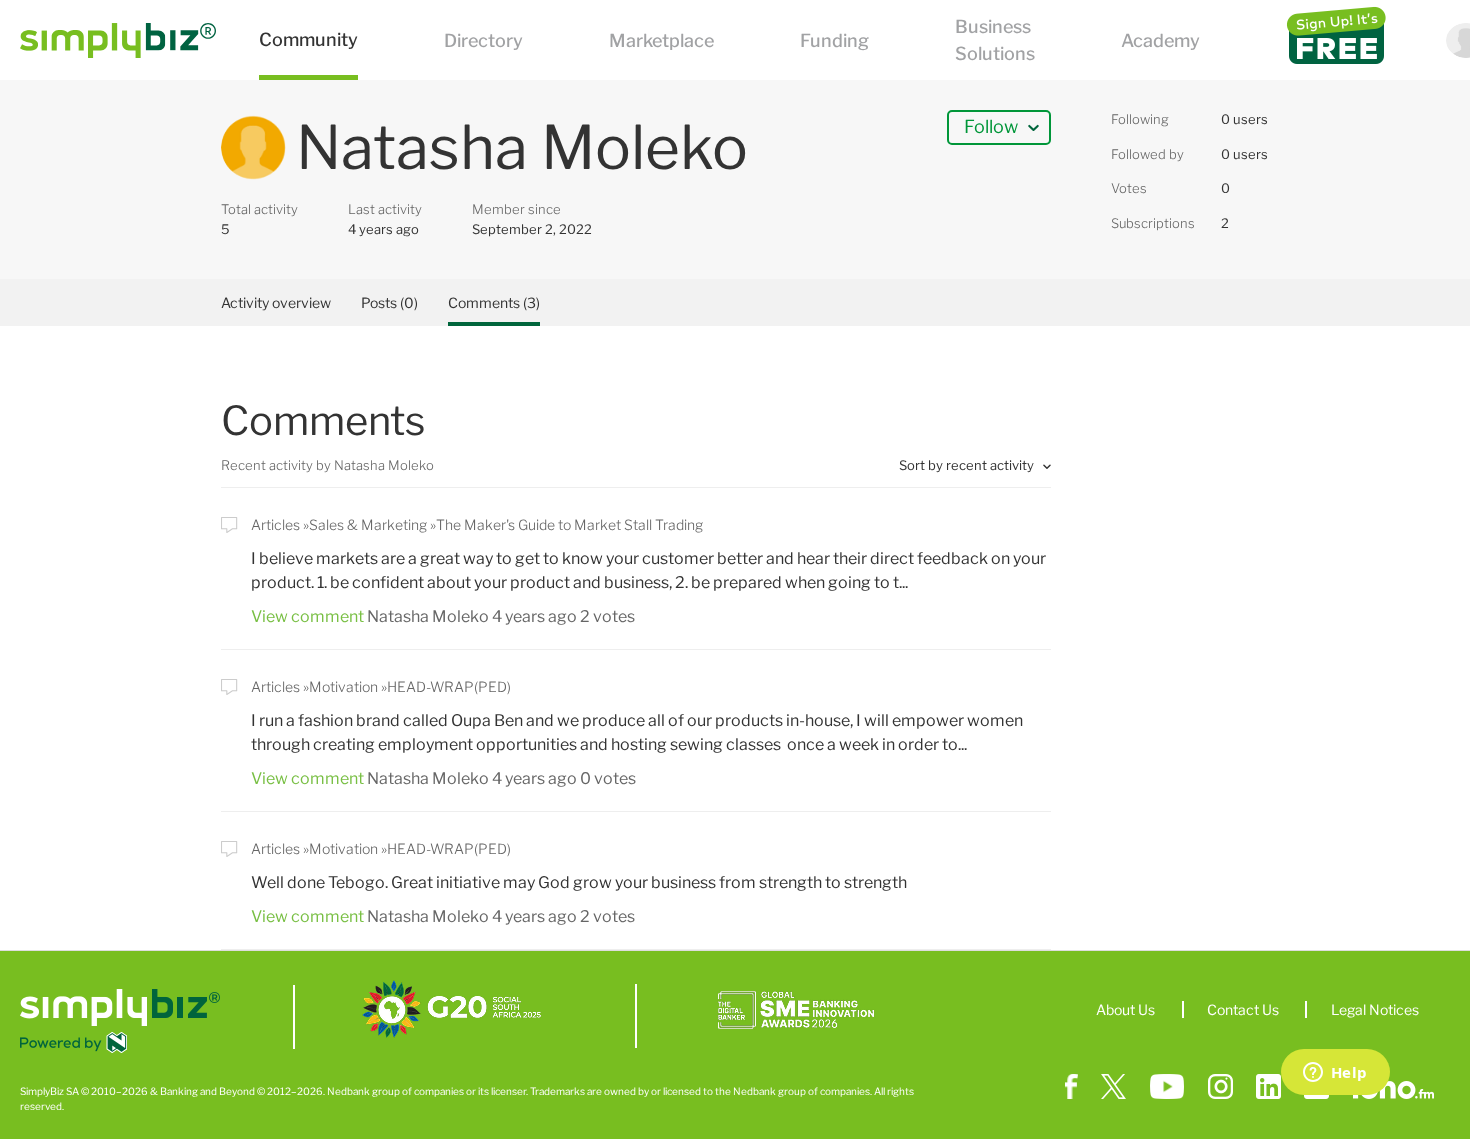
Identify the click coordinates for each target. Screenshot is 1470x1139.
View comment (307, 616)
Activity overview (276, 302)
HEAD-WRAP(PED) (449, 686)
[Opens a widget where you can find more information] (1335, 1074)
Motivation (343, 686)
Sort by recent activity (968, 465)
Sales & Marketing (368, 524)
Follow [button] (991, 126)
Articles (275, 524)
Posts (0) (389, 302)
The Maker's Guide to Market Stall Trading (569, 524)
